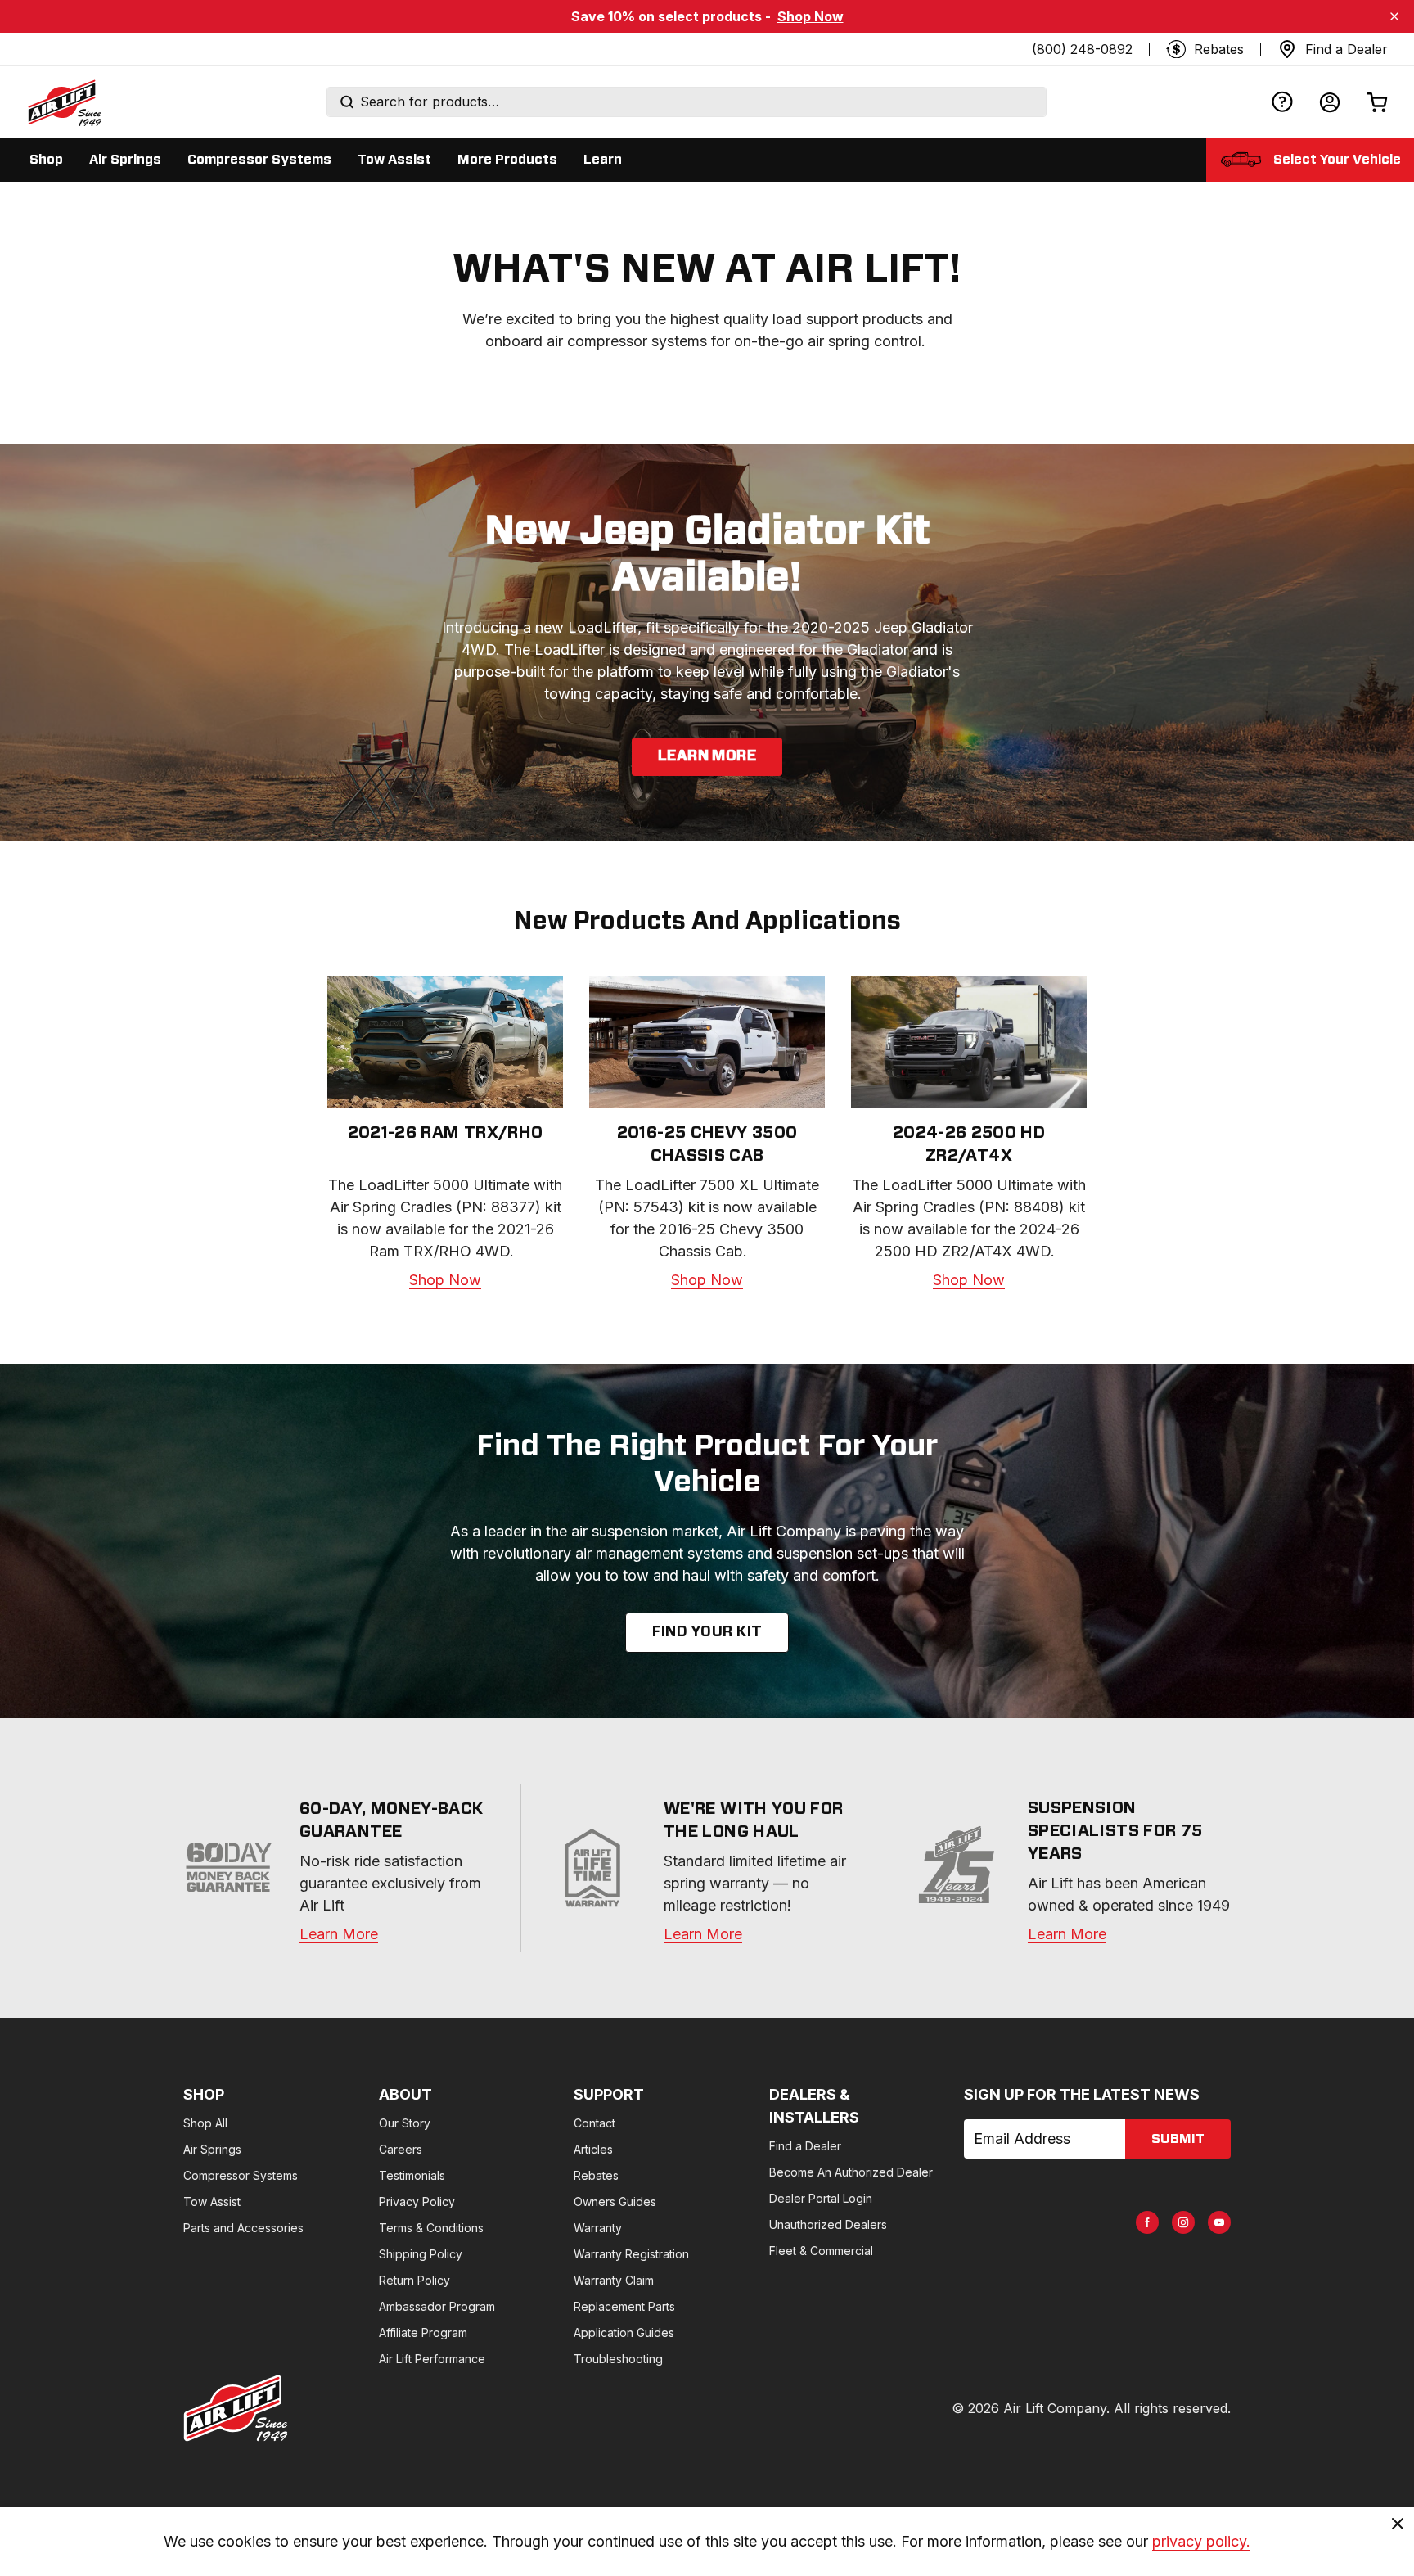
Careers (401, 2149)
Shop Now (811, 16)
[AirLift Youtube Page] (1219, 2222)
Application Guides (624, 2332)
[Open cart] (1377, 102)
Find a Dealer (805, 2146)
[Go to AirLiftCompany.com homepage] (236, 2408)
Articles (593, 2149)
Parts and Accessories (243, 2228)
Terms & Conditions (431, 2228)
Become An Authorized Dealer (851, 2172)
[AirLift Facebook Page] (1147, 2222)
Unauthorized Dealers (828, 2224)
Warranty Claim (614, 2280)
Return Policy (414, 2280)
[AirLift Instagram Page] (1183, 2222)
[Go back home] (64, 102)
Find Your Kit (707, 1632)
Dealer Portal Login (821, 2198)
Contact (594, 2123)
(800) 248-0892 (1082, 49)
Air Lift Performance (432, 2359)
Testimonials (412, 2175)
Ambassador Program (437, 2306)
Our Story (405, 2123)
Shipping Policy (421, 2254)
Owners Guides (615, 2202)
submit (1178, 2139)
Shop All (205, 2123)
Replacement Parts (624, 2306)
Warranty (598, 2228)
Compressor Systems (241, 2175)
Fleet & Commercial (821, 2251)
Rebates (596, 2175)
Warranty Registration (631, 2254)
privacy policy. (1201, 2541)
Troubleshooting (618, 2359)
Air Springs (212, 2149)
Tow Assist (212, 2202)
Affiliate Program (423, 2332)
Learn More (707, 756)
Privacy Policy (417, 2202)
